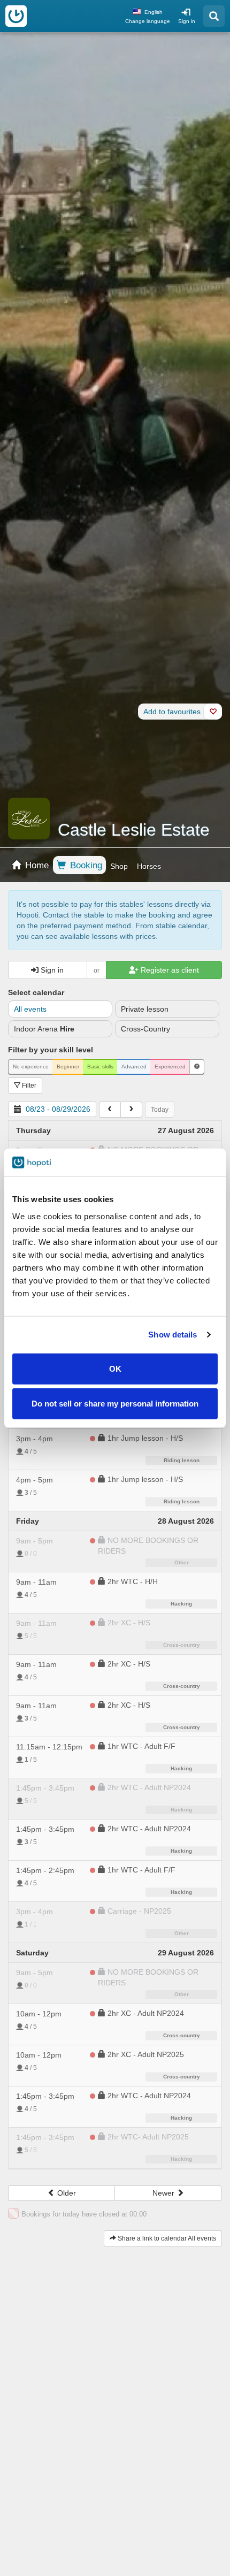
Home (36, 865)
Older (66, 2193)
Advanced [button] (134, 1067)
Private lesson (145, 1009)
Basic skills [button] (100, 1067)
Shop (119, 866)
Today (160, 1110)
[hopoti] (16, 16)
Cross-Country (145, 1029)
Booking (85, 865)
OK (115, 1368)
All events (30, 1009)
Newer (164, 2193)
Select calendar (36, 992)
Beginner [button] (68, 1067)
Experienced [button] (170, 1067)
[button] (197, 1067)
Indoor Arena (44, 1029)
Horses (149, 866)
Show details (172, 1335)
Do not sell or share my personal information (115, 1404)
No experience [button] (31, 1067)
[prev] (110, 1110)
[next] (131, 1110)
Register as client (169, 970)
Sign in (187, 21)
